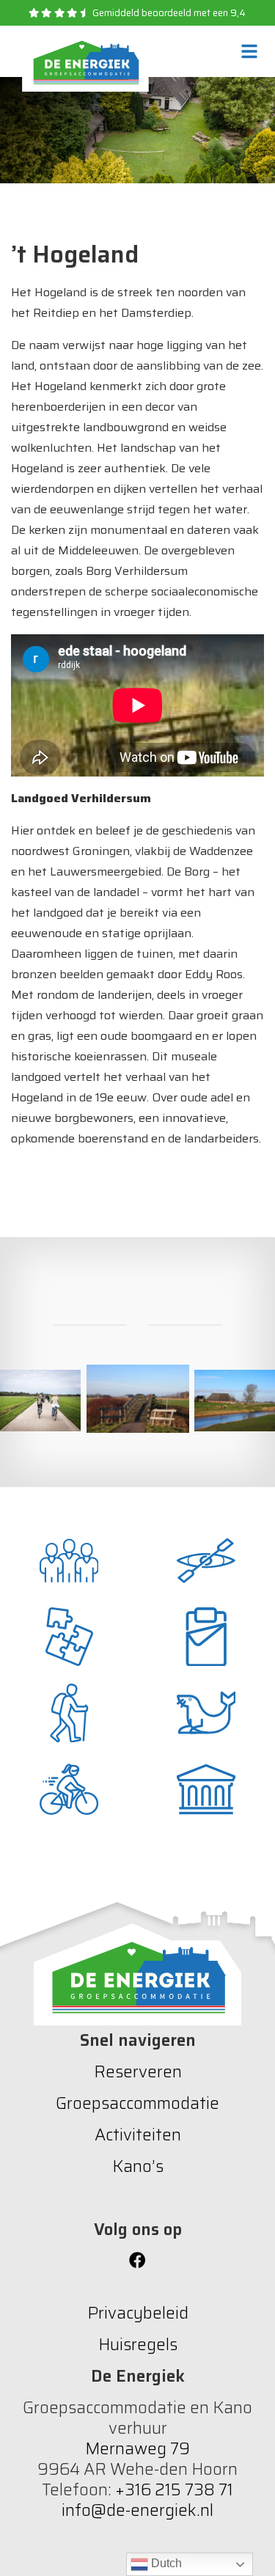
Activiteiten (138, 2135)
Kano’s (138, 2166)
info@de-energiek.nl (137, 2510)
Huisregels (138, 2345)
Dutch (165, 2563)
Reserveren (138, 2072)
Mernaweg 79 (137, 2449)
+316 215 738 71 (174, 2490)
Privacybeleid (138, 2313)
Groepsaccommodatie (137, 2103)
